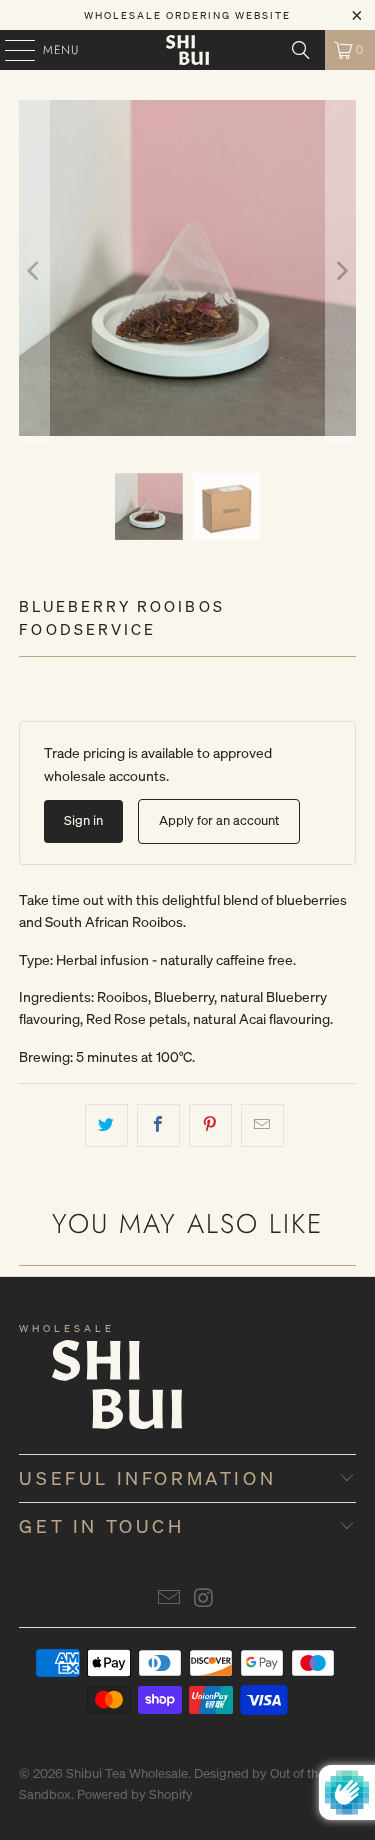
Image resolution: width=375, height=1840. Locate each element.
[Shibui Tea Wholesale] (188, 50)
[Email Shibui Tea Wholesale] (169, 1598)
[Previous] (34, 271)
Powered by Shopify (135, 1794)
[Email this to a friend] (262, 1125)
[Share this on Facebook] (158, 1125)
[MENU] (10, 50)
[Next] (341, 271)
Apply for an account (219, 820)
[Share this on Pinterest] (210, 1125)
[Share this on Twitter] (106, 1125)
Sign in (83, 820)
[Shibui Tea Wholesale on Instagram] (204, 1598)
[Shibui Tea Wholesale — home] (84, 1397)
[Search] (301, 50)
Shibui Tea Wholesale (127, 1773)
